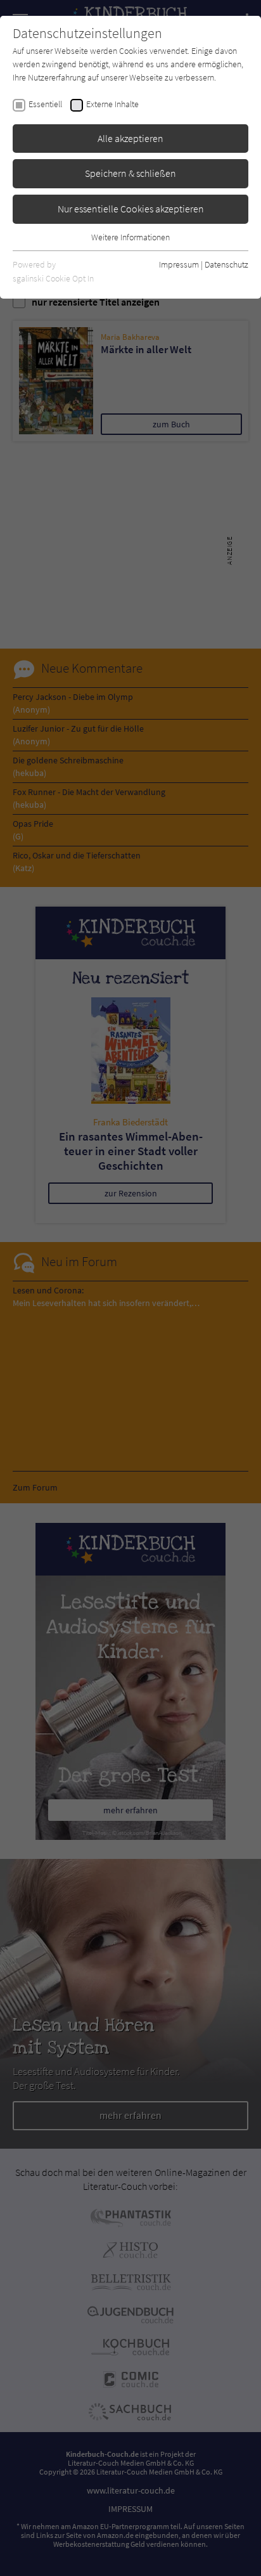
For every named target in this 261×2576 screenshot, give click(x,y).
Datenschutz (226, 264)
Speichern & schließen (130, 173)
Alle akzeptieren (130, 138)
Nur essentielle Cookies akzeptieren (131, 209)
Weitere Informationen (130, 237)
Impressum (179, 264)
